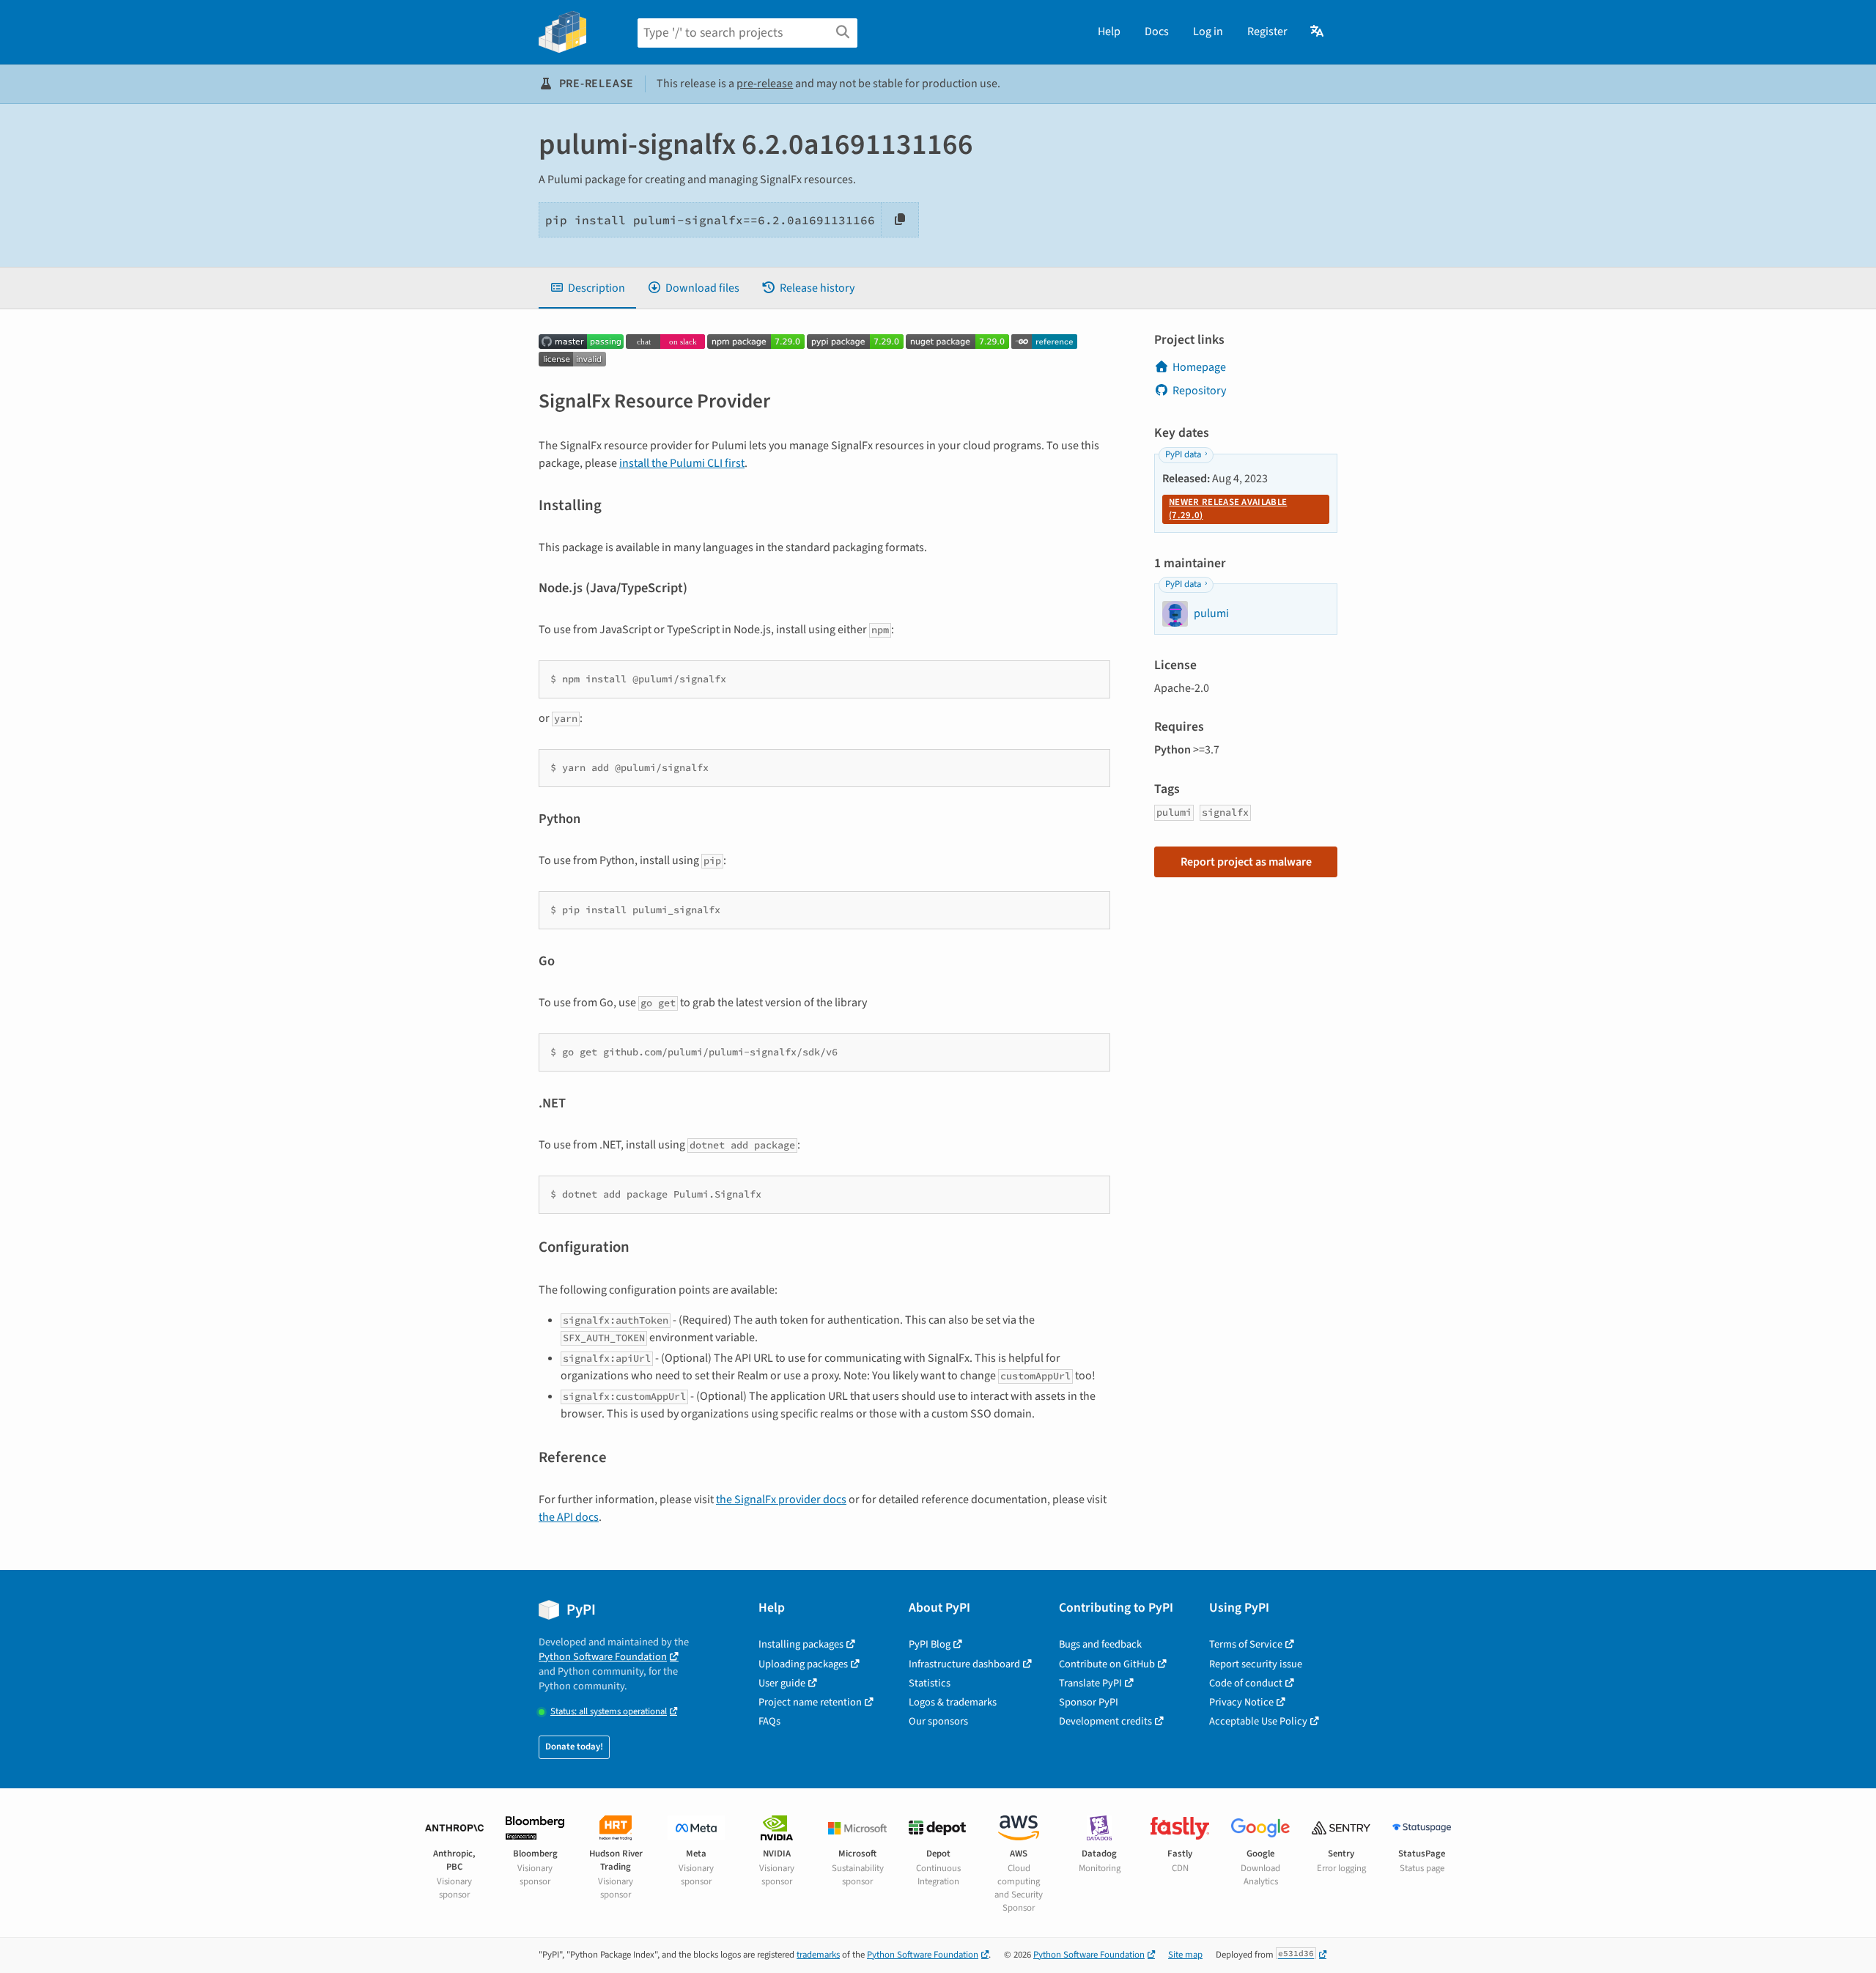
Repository (1199, 391)
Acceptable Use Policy (1258, 1721)
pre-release (765, 84)
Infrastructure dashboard (964, 1664)
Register (1267, 32)
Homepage (1199, 367)
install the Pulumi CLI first (682, 463)
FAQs (769, 1721)
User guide (782, 1683)
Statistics (930, 1683)
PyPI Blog (930, 1644)
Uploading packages (803, 1664)
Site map (1185, 1955)
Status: (609, 1712)
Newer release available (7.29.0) (1228, 509)
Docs (1157, 32)
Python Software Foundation (603, 1657)
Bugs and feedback (1100, 1644)
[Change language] (1318, 32)
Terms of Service (1246, 1644)
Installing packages (801, 1644)
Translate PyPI (1090, 1683)
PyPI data (1183, 454)
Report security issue (1256, 1664)
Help (1109, 32)
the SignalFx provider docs (781, 1500)
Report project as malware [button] (1246, 862)
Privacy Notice (1241, 1702)
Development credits (1105, 1721)
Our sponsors (938, 1721)
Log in (1208, 32)
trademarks (818, 1955)
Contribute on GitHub (1107, 1664)
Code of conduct (1246, 1683)
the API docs (569, 1517)
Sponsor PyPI (1089, 1702)
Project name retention (810, 1702)
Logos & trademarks (953, 1702)
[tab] (587, 288)
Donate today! (574, 1747)
